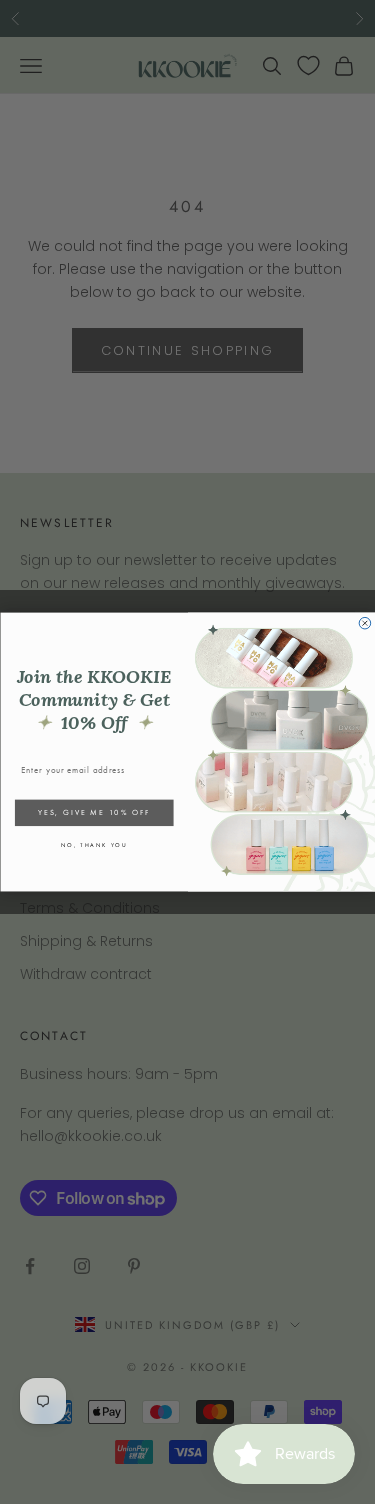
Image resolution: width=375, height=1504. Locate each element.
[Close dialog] (365, 623)
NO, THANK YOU (93, 845)
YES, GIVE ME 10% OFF (94, 812)
